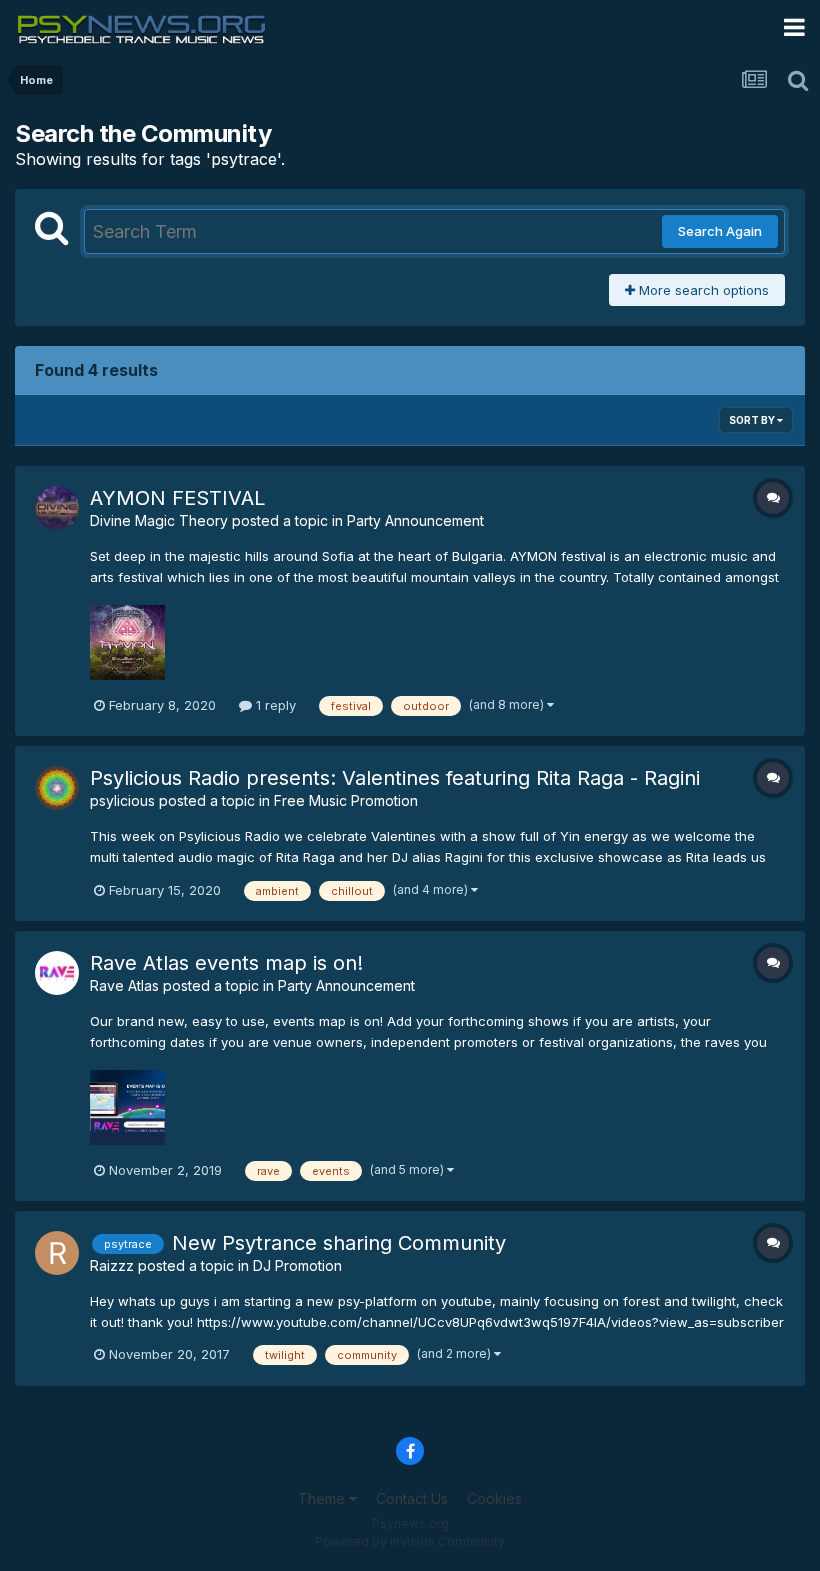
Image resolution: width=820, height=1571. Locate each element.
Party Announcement (415, 520)
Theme (323, 1498)
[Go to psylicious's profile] (57, 788)
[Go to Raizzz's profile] (57, 1253)
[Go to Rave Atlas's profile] (57, 973)
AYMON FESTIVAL (177, 498)
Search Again (720, 231)
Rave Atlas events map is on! (226, 963)
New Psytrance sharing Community (339, 1243)
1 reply (274, 705)
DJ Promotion (297, 1265)
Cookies (494, 1498)
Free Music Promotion (346, 800)
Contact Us (412, 1498)
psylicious (122, 800)
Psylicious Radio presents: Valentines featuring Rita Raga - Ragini (395, 778)
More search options (702, 290)
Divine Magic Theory (159, 520)
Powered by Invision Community (410, 1541)
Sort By (753, 420)
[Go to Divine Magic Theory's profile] (57, 508)
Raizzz (112, 1265)
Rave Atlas (124, 985)
